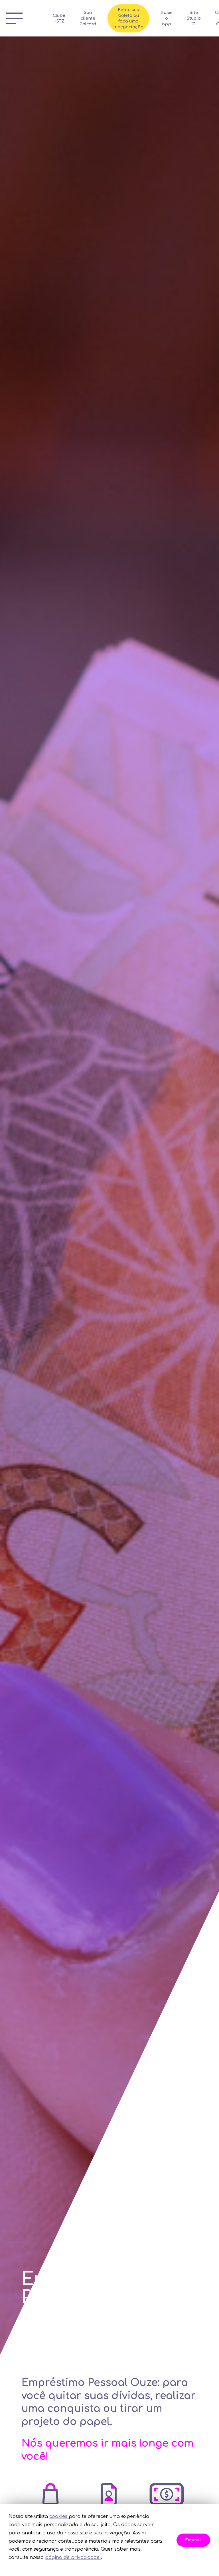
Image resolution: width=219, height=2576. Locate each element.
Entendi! (193, 2540)
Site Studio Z (194, 18)
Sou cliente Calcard (88, 18)
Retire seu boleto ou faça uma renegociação (128, 18)
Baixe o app (167, 18)
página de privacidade (73, 2557)
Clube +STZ (59, 18)
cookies (59, 2516)
